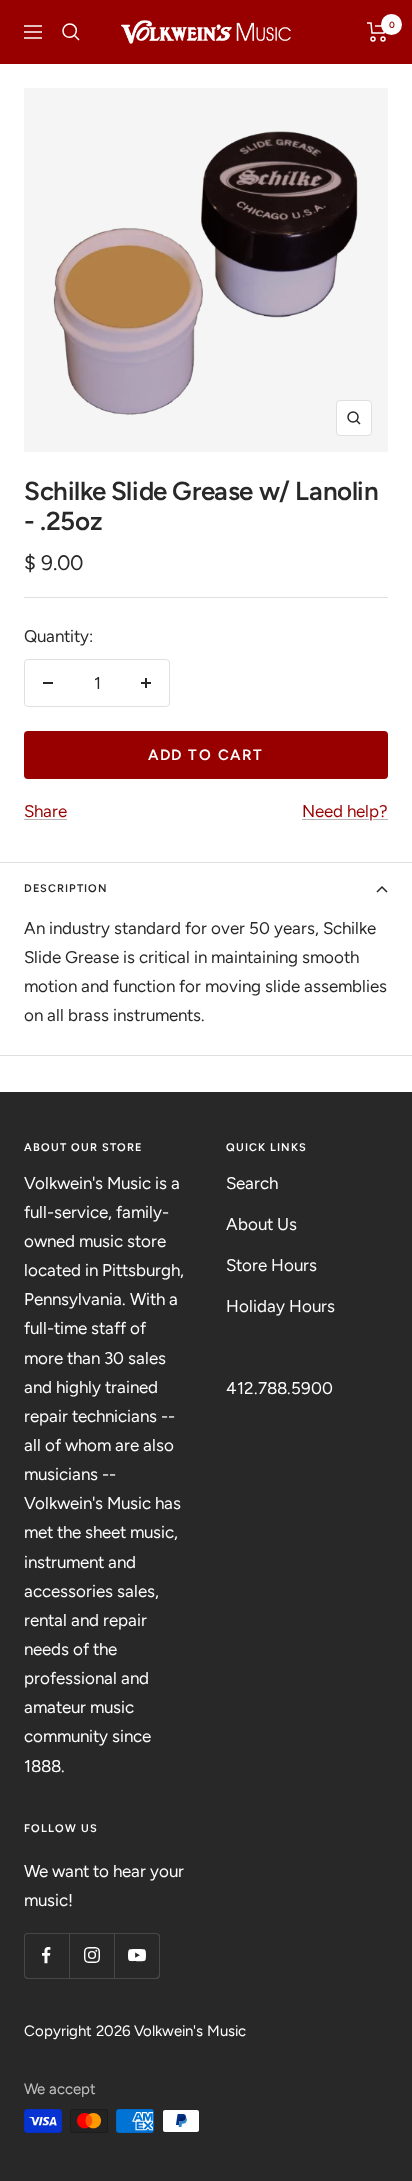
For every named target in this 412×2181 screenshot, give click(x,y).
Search (252, 1183)
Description (66, 888)
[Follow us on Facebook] (46, 1955)
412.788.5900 (279, 1388)
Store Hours (271, 1265)
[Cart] (377, 32)
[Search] (71, 32)
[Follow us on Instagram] (91, 1955)
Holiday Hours (280, 1306)
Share (45, 811)
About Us (261, 1224)
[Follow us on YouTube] (136, 1955)
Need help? (345, 811)
